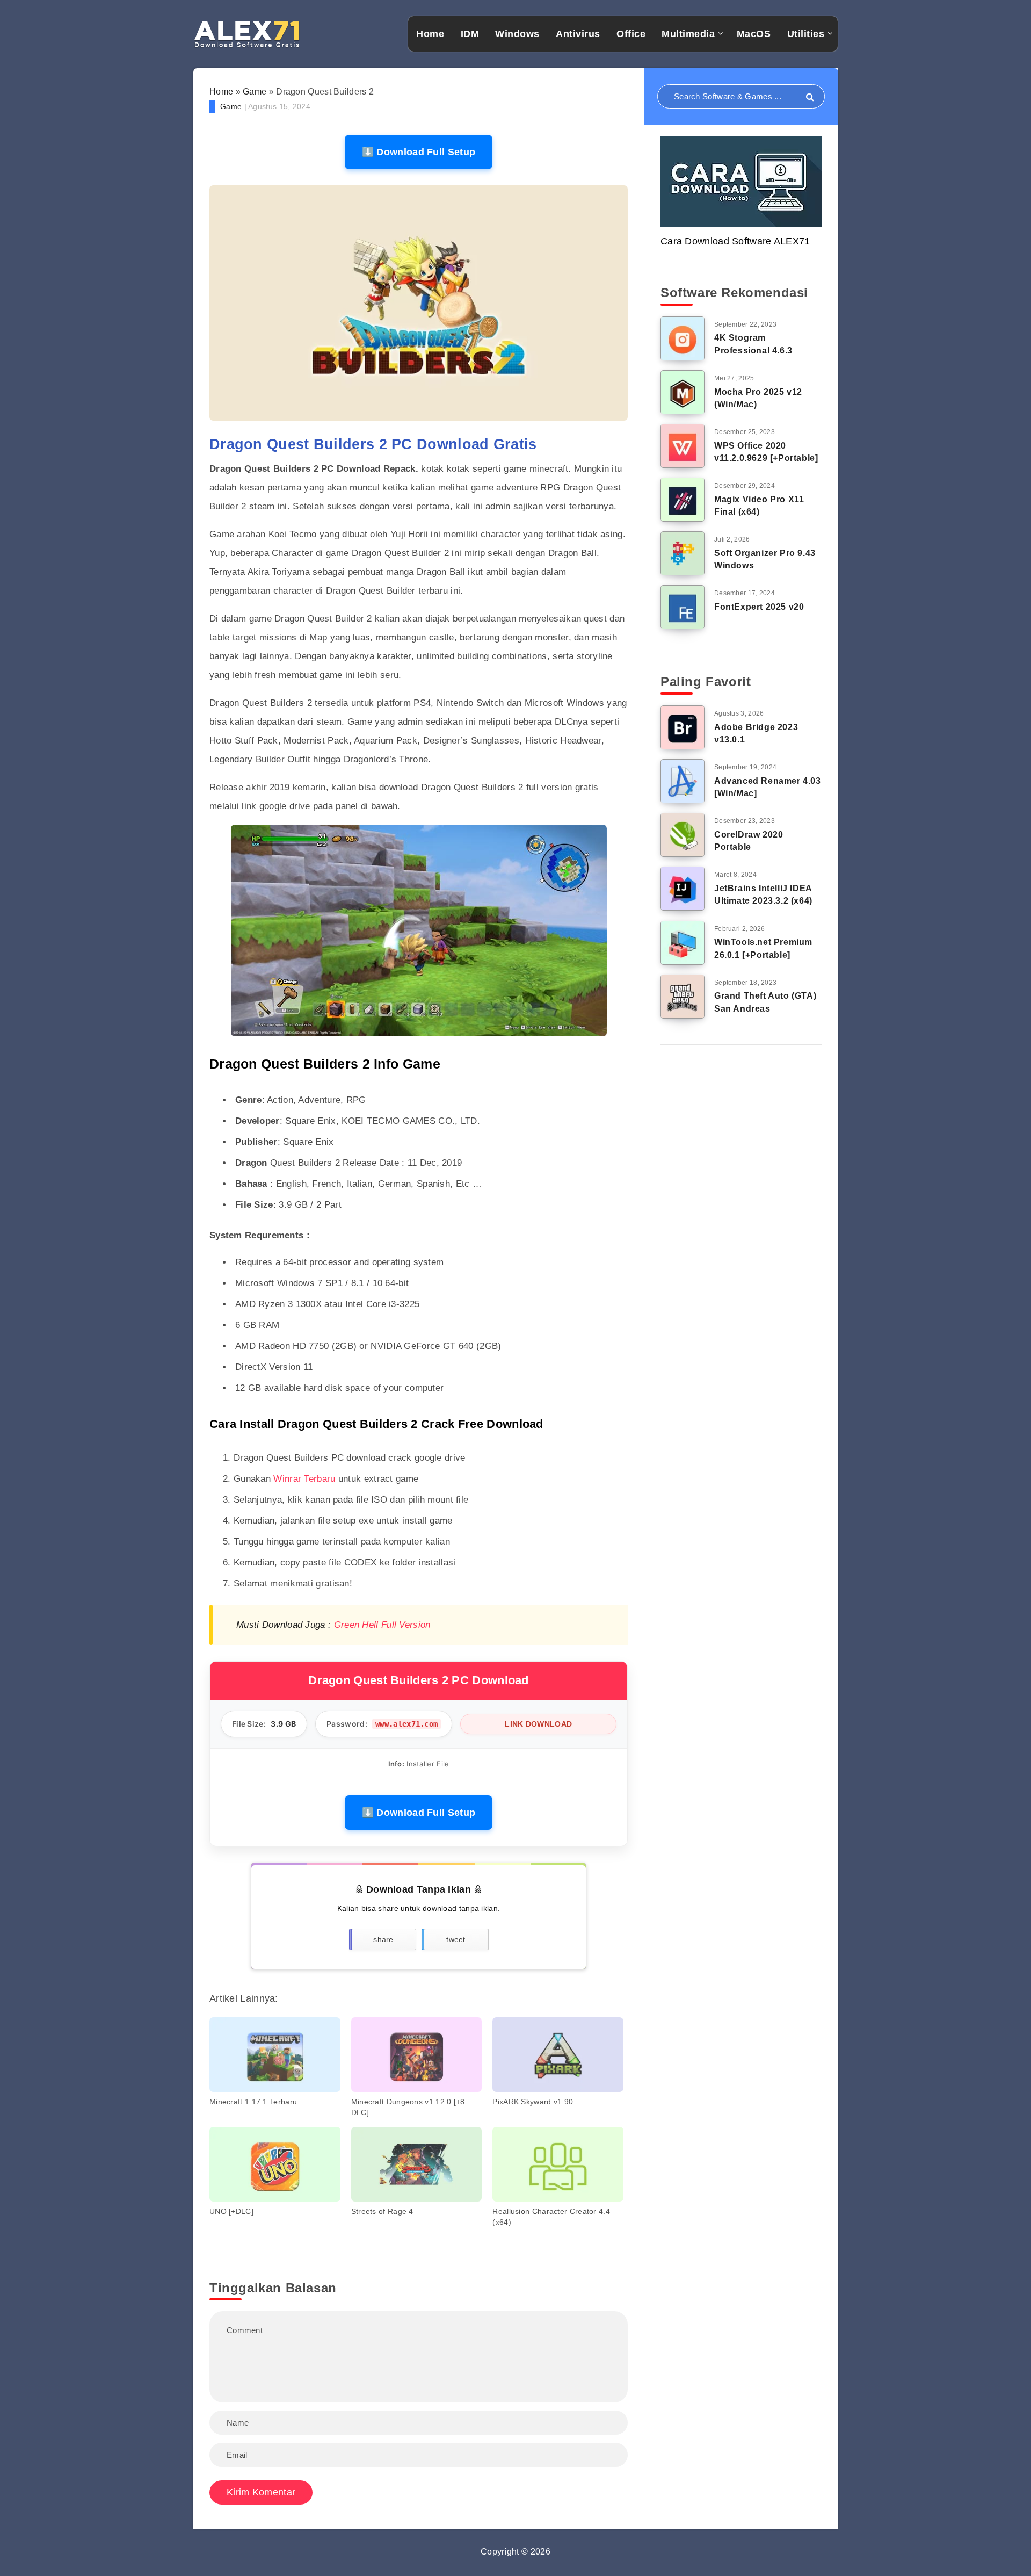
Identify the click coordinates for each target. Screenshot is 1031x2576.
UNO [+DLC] (231, 2211)
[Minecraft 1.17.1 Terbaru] (275, 2055)
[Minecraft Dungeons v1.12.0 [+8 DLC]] (417, 2055)
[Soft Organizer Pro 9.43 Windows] (683, 553)
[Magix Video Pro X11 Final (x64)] (683, 500)
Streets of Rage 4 (382, 2211)
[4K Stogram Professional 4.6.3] (683, 338)
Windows (517, 34)
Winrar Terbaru (304, 1479)
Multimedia (688, 34)
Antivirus (578, 34)
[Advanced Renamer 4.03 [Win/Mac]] (683, 781)
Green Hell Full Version (382, 1625)
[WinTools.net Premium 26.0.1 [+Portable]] (683, 943)
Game (255, 92)
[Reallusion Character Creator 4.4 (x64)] (558, 2164)
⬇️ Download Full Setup (419, 152)
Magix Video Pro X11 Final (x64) (759, 506)
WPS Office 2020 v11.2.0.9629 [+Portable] (766, 452)
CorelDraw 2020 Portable (749, 841)
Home (430, 34)
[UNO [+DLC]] (275, 2164)
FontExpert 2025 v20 (759, 607)
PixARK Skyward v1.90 (533, 2102)
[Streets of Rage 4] (417, 2164)
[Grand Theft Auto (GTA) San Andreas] (683, 997)
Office (631, 34)
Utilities (806, 34)
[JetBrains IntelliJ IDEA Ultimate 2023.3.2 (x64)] (683, 889)
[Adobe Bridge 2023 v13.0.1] (683, 727)
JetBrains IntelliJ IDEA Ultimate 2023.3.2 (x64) (763, 894)
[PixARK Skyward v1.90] (558, 2055)
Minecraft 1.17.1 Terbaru (253, 2102)
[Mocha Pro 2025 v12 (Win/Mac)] (683, 392)
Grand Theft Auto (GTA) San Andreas (765, 1002)
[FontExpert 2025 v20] (683, 607)
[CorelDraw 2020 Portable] (683, 835)
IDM (470, 34)
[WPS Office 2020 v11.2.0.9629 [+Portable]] (683, 446)
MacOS (754, 34)
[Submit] (810, 98)
